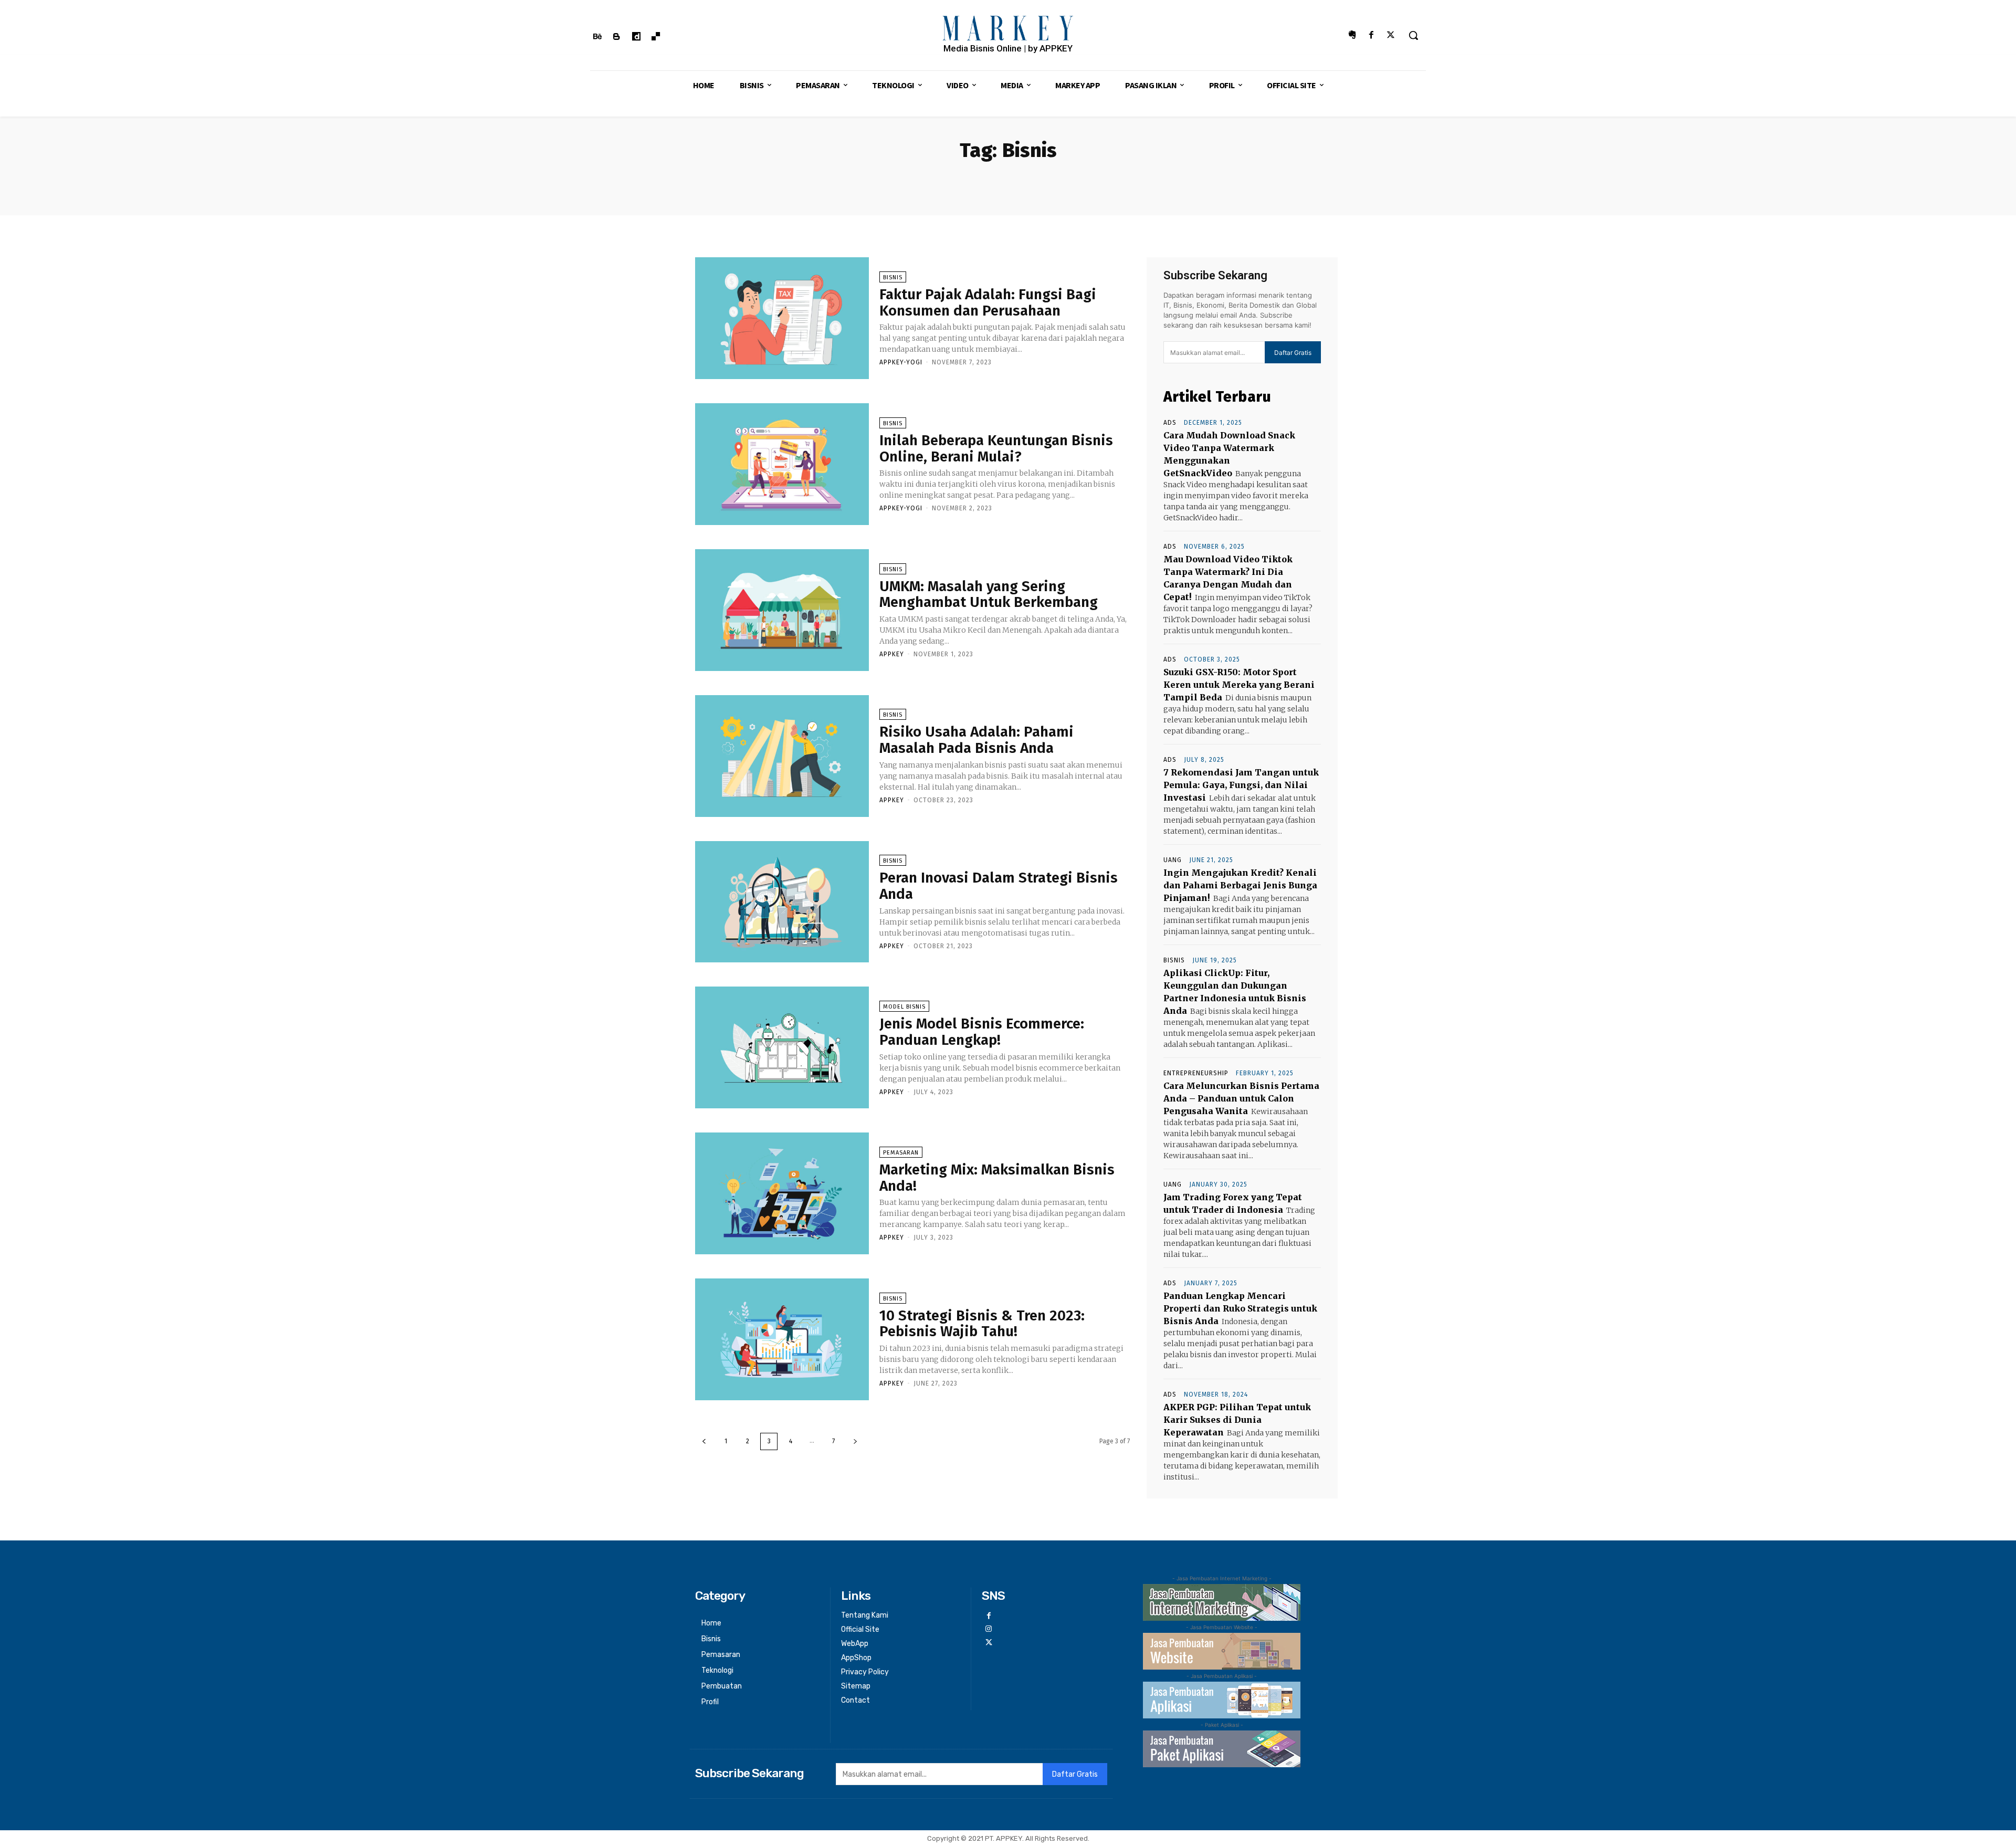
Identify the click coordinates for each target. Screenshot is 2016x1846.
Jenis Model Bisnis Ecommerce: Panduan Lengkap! (982, 1032)
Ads (1170, 423)
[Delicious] (656, 37)
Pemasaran (901, 1153)
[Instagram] (988, 1629)
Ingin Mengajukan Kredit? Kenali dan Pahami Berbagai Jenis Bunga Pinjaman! (1240, 885)
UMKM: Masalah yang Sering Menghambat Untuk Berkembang (989, 594)
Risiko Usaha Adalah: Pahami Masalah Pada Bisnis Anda (976, 740)
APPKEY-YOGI (901, 362)
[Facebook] (1372, 35)
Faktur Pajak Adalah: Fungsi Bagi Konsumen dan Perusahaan (988, 302)
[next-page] (855, 1441)
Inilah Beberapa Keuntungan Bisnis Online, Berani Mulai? (996, 448)
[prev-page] (704, 1441)
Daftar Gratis (1293, 353)
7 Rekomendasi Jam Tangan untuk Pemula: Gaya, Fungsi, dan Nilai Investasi (1241, 785)
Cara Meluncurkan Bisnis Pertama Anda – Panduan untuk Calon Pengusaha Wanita (1241, 1098)
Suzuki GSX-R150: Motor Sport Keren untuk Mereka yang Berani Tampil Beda (1239, 685)
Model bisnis (904, 1007)
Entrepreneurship (1196, 1073)
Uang (1173, 860)
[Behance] (597, 37)
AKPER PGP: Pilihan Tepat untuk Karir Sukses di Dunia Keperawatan (1237, 1420)
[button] (1413, 35)
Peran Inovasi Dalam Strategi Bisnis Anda (999, 886)
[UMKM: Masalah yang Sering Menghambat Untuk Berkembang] (782, 610)
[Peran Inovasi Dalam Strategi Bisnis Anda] (782, 902)
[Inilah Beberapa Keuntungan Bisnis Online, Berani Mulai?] (782, 464)
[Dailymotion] (636, 37)
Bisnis (893, 277)
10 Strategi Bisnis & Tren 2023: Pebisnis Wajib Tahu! (982, 1324)
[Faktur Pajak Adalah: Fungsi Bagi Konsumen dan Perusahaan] (782, 318)
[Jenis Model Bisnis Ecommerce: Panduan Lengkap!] (782, 1047)
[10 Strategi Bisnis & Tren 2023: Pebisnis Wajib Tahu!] (782, 1339)
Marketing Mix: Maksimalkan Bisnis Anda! (997, 1178)
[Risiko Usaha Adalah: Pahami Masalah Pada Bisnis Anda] (782, 756)
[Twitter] (1391, 35)
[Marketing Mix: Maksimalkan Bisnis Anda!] (782, 1193)
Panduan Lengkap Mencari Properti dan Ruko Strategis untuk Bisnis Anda (1240, 1308)
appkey (892, 654)
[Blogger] (617, 37)
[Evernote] (1352, 35)
